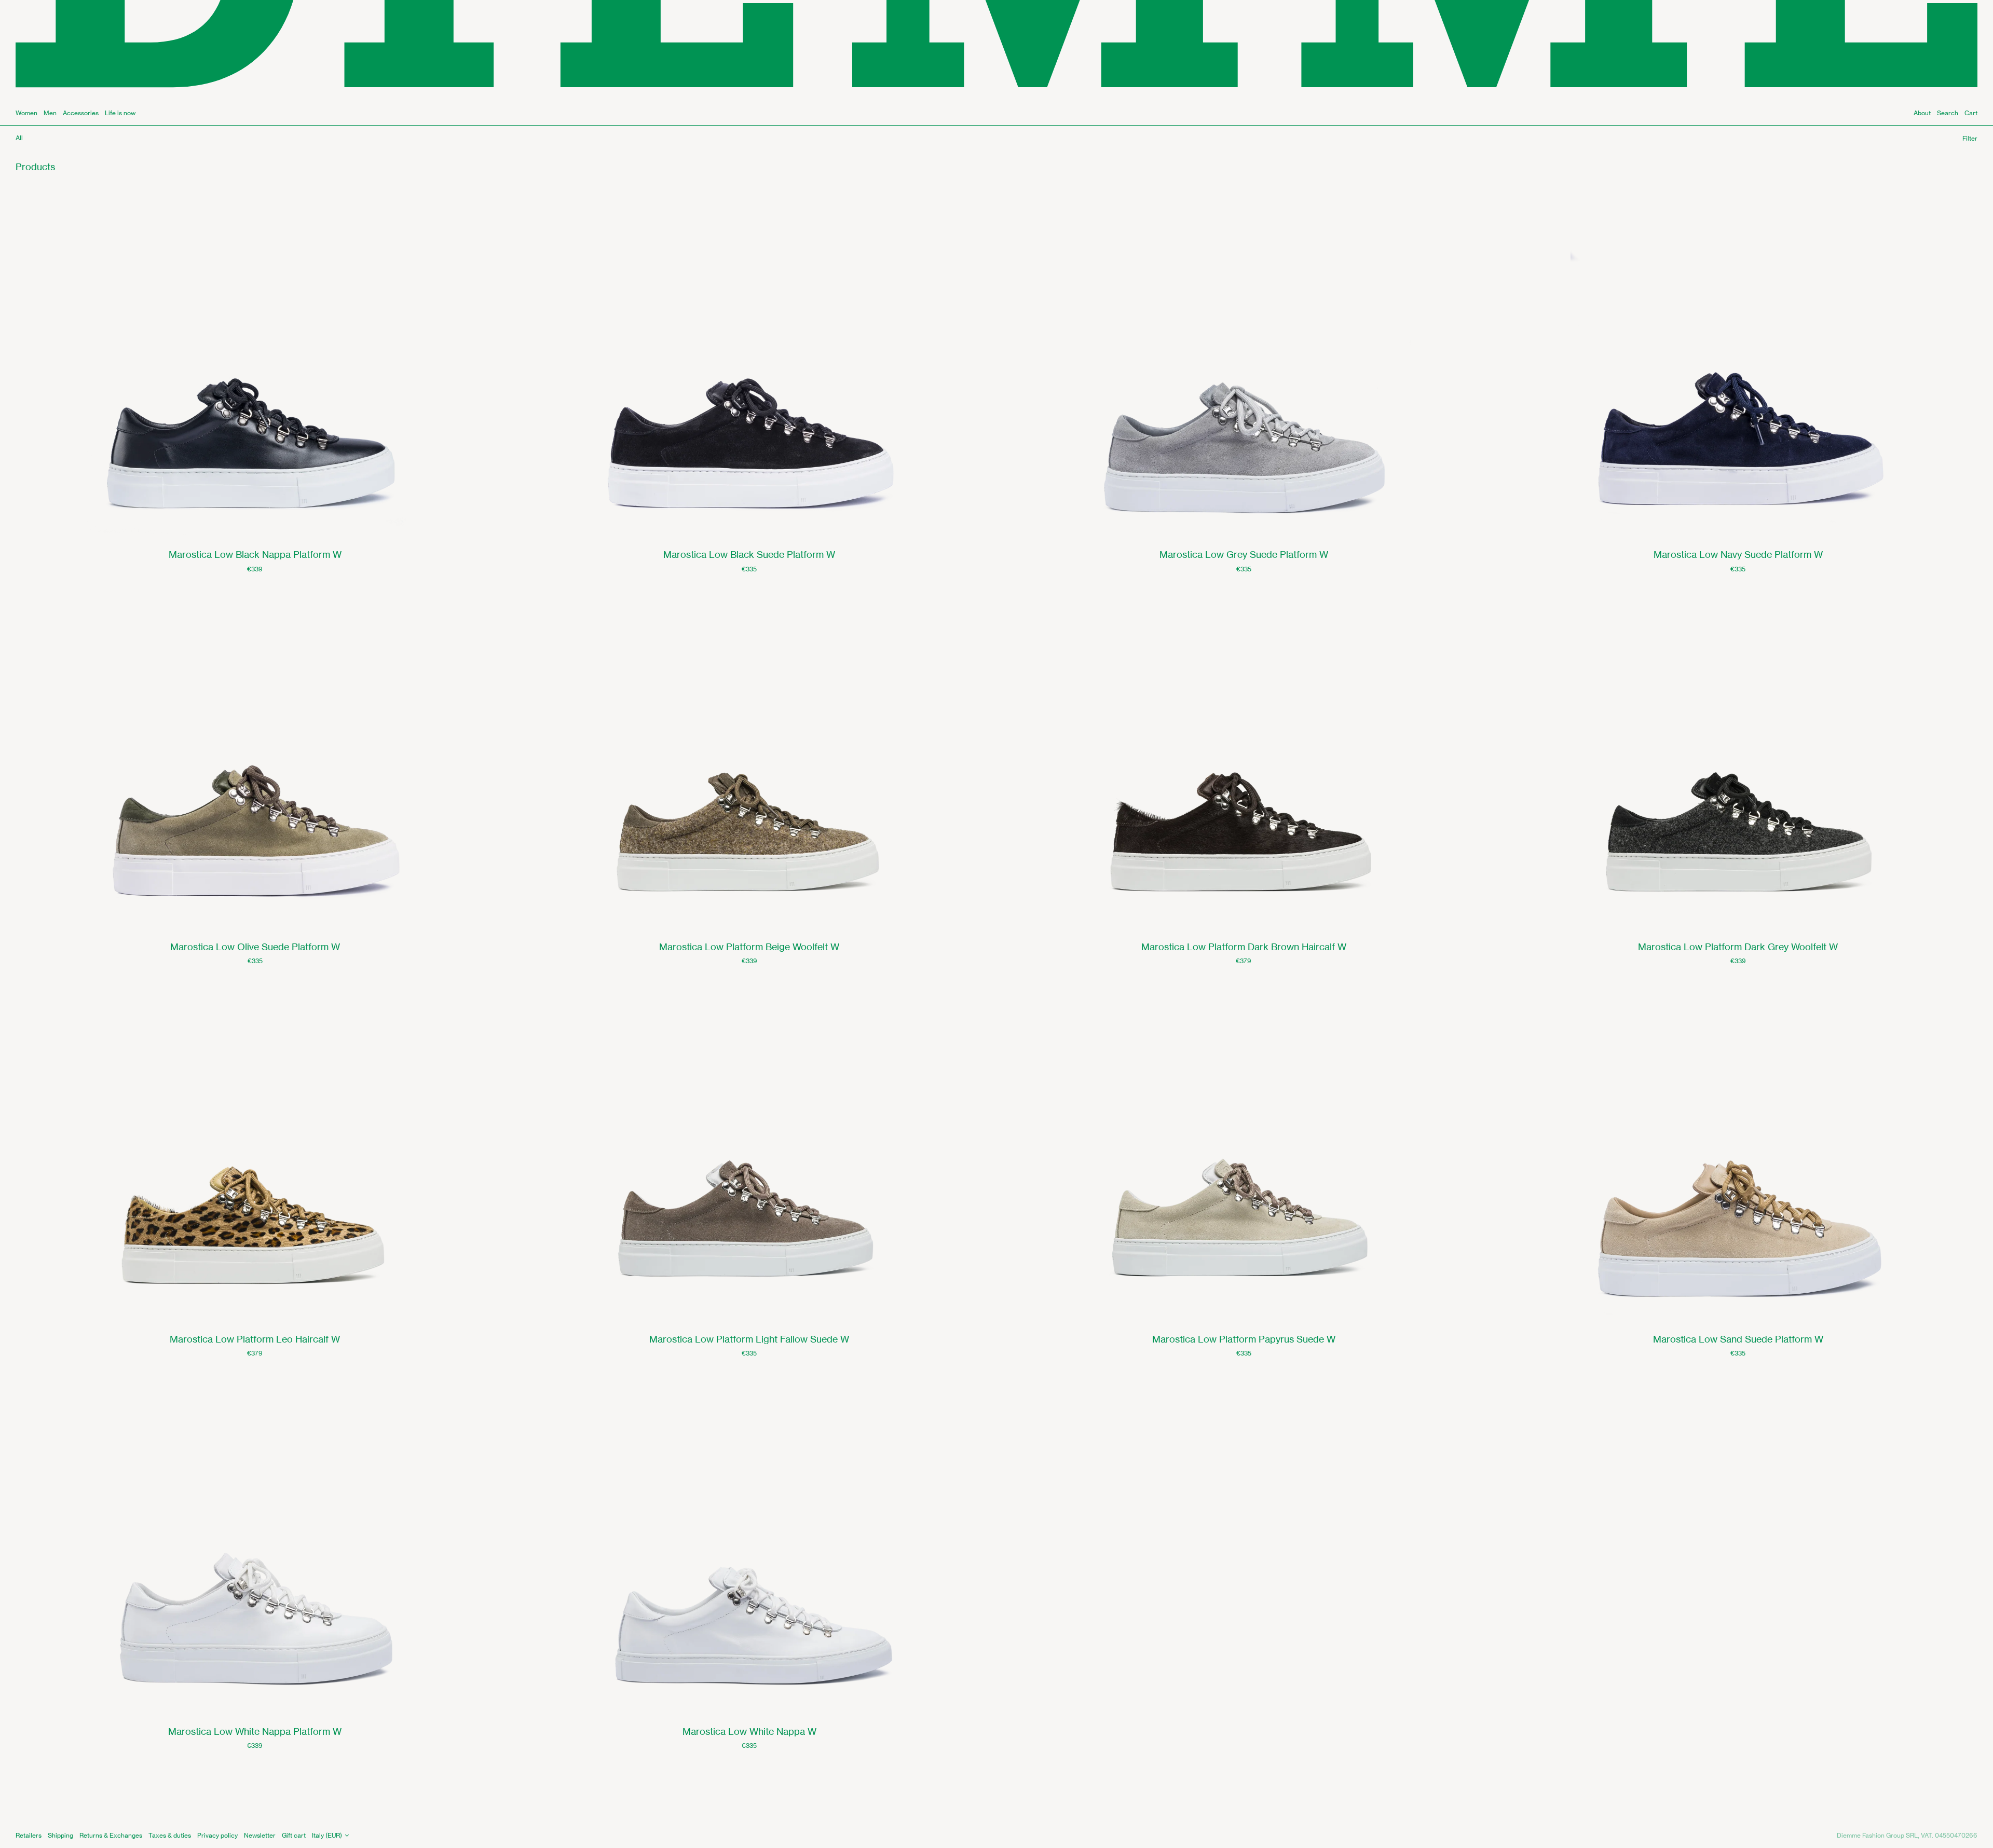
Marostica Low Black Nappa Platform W (255, 554)
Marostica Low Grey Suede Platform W (1244, 554)
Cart (1971, 113)
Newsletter (260, 1835)
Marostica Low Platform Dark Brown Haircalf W (1244, 947)
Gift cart (294, 1835)
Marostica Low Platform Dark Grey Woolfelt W (1738, 947)
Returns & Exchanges (111, 1835)
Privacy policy (217, 1835)
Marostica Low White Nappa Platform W (255, 1731)
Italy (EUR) (327, 1835)
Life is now (120, 113)
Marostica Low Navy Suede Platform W (1738, 554)
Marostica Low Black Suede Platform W (749, 554)
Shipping (60, 1835)
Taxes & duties (170, 1835)
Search (1948, 113)
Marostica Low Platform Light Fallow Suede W (749, 1339)
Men (50, 113)
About (1922, 113)
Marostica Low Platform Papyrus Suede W (1244, 1339)
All (19, 138)
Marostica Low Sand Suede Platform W (1738, 1339)
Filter (1970, 138)
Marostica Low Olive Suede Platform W (255, 947)
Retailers (29, 1835)
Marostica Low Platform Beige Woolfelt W (749, 947)
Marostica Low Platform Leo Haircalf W (255, 1339)
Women (26, 113)
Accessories (81, 113)
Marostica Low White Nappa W (749, 1731)
